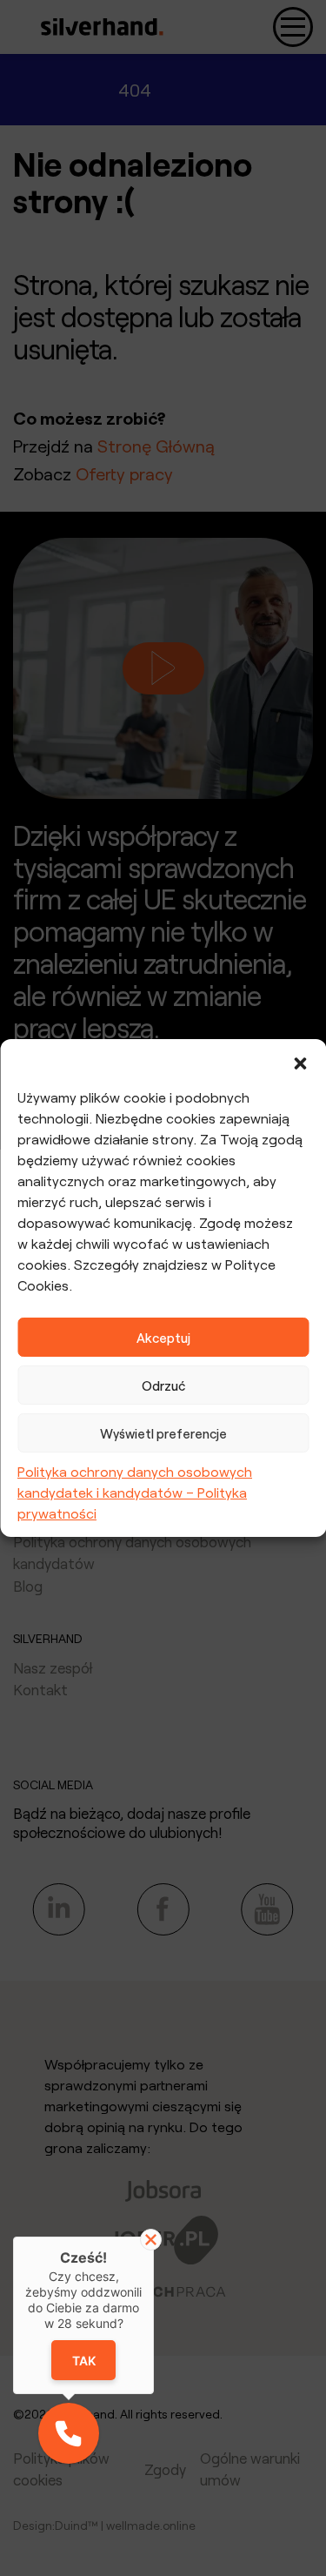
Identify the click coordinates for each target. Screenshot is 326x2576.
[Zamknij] (151, 2240)
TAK (83, 2361)
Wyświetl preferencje (163, 1433)
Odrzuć (163, 1385)
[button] (300, 1061)
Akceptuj (163, 1338)
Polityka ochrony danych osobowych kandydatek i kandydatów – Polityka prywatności (135, 1492)
